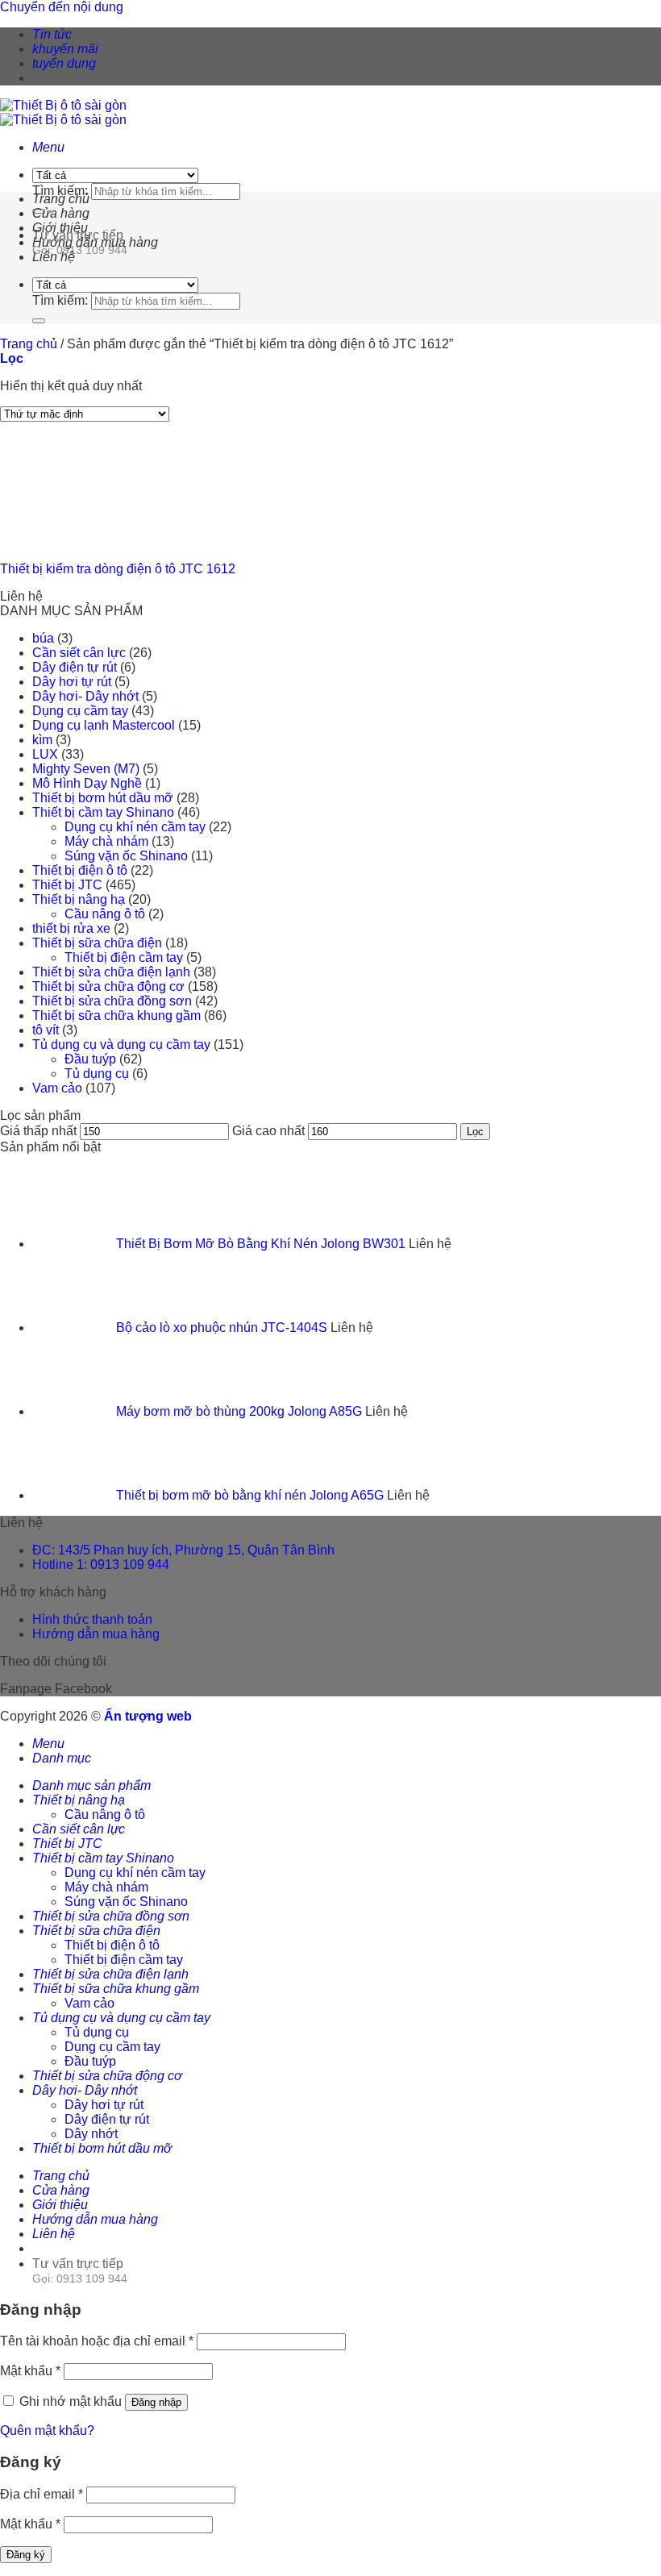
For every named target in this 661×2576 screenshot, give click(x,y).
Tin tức (52, 34)
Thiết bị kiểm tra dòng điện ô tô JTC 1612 (118, 569)
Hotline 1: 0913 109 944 (101, 1565)
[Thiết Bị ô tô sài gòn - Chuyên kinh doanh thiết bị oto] (63, 112)
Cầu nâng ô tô (105, 914)
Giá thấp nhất (38, 1131)
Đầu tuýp (90, 1059)
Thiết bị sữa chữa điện (97, 943)
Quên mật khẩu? (47, 2430)
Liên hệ (54, 257)
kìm (42, 740)
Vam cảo (57, 1088)
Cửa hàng (61, 213)
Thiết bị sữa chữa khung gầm (116, 1015)
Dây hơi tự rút (72, 682)
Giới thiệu (60, 228)
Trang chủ (61, 199)
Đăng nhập (156, 2402)
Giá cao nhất (268, 1131)
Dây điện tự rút (75, 667)
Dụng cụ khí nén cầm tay (135, 827)
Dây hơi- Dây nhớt (85, 696)
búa (43, 638)
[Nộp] (39, 321)
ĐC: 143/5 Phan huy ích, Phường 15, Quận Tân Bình (183, 1550)
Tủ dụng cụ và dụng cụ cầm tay (121, 1045)
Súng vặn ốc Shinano (126, 856)
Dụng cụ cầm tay (80, 711)
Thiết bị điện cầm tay (124, 957)
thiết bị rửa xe (71, 928)
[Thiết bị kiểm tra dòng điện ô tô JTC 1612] (81, 541)
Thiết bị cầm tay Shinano (103, 812)
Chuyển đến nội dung (62, 7)
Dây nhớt (91, 2134)
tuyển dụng (64, 63)
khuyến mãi (65, 49)
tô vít (46, 1030)
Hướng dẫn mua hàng (95, 242)
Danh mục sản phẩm (91, 1785)
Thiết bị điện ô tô (80, 870)
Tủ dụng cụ (97, 1074)
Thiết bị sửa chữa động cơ (108, 986)
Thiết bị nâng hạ (79, 899)
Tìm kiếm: (60, 191)
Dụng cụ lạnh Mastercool (104, 725)
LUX (45, 754)
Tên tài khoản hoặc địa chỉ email (97, 2341)
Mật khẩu (30, 2371)
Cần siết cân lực (79, 653)
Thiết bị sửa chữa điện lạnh (111, 972)
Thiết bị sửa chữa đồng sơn (112, 1001)
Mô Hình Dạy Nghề (87, 783)
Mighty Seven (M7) (86, 769)
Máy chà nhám (106, 841)
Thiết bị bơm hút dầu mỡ (103, 798)
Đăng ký (26, 2555)
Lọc (475, 1132)
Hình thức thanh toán (92, 1619)
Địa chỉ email (42, 2494)
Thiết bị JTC (67, 885)
